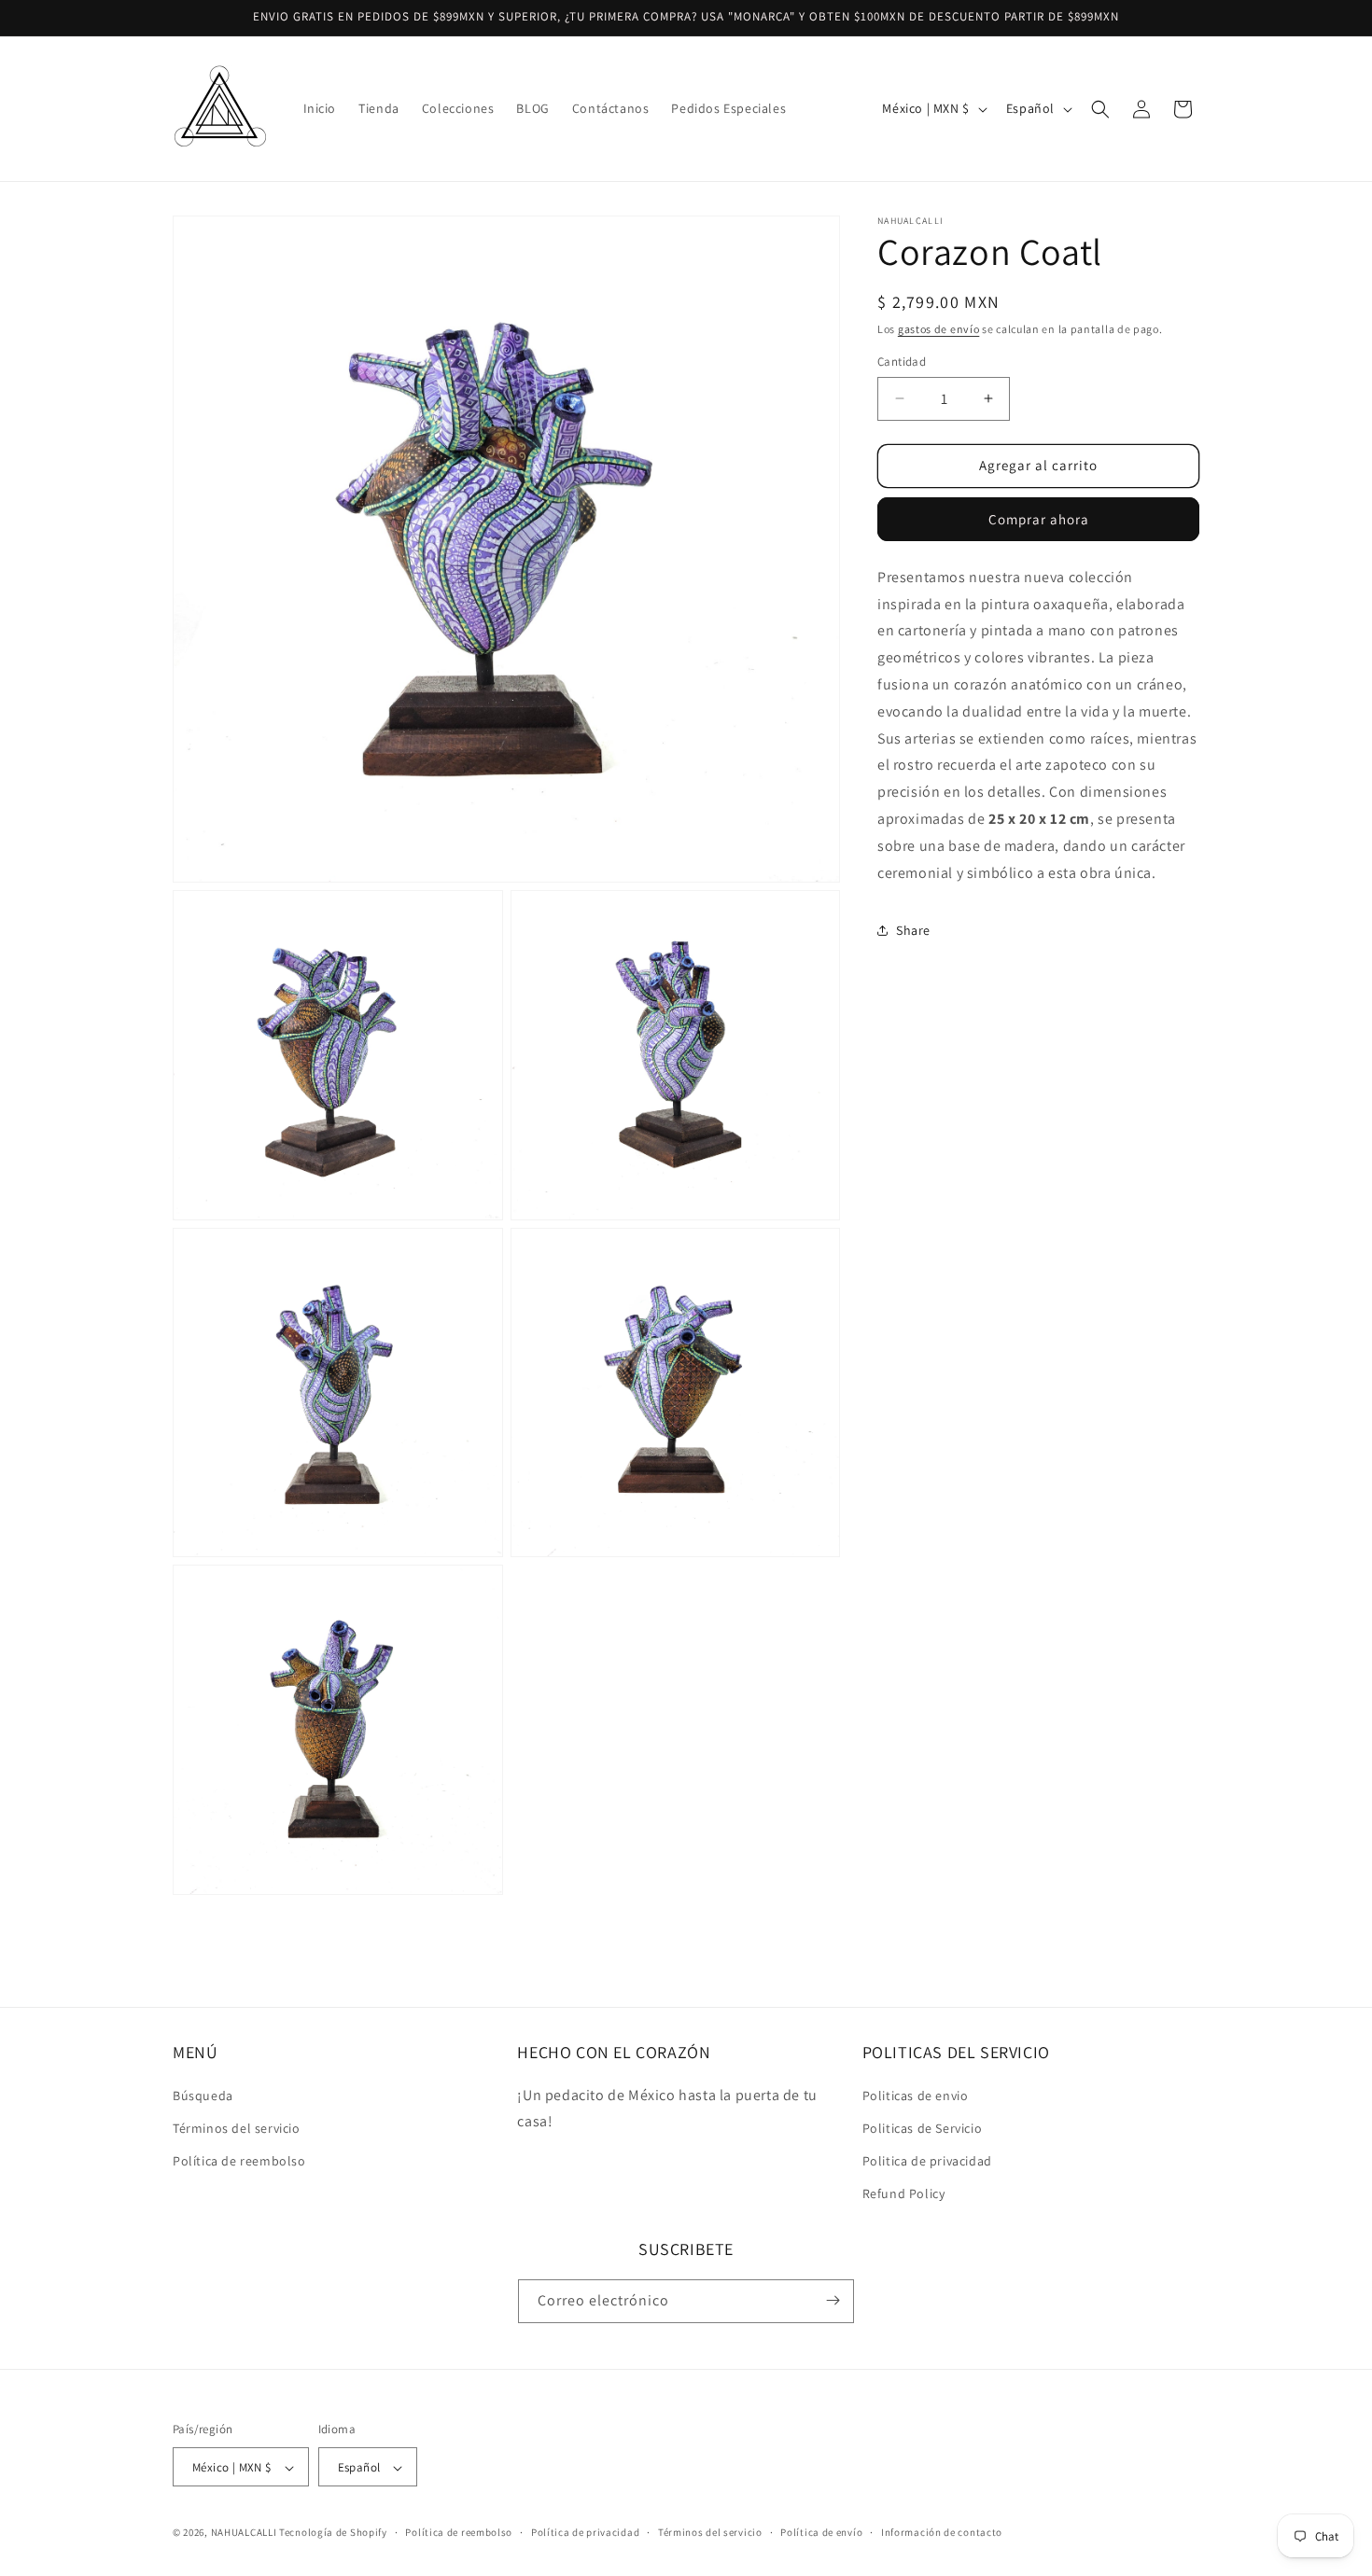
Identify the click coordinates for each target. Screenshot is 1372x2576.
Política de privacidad (585, 2532)
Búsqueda (203, 2095)
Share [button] (913, 930)
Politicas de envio (916, 2095)
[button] (1100, 109)
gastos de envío (939, 329)
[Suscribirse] (833, 2300)
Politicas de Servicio (923, 2127)
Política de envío (821, 2532)
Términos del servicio (237, 2127)
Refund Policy (904, 2193)
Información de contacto (942, 2532)
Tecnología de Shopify (333, 2533)
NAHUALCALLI (244, 2533)
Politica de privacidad (927, 2160)
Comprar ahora (1039, 519)
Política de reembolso (239, 2160)
